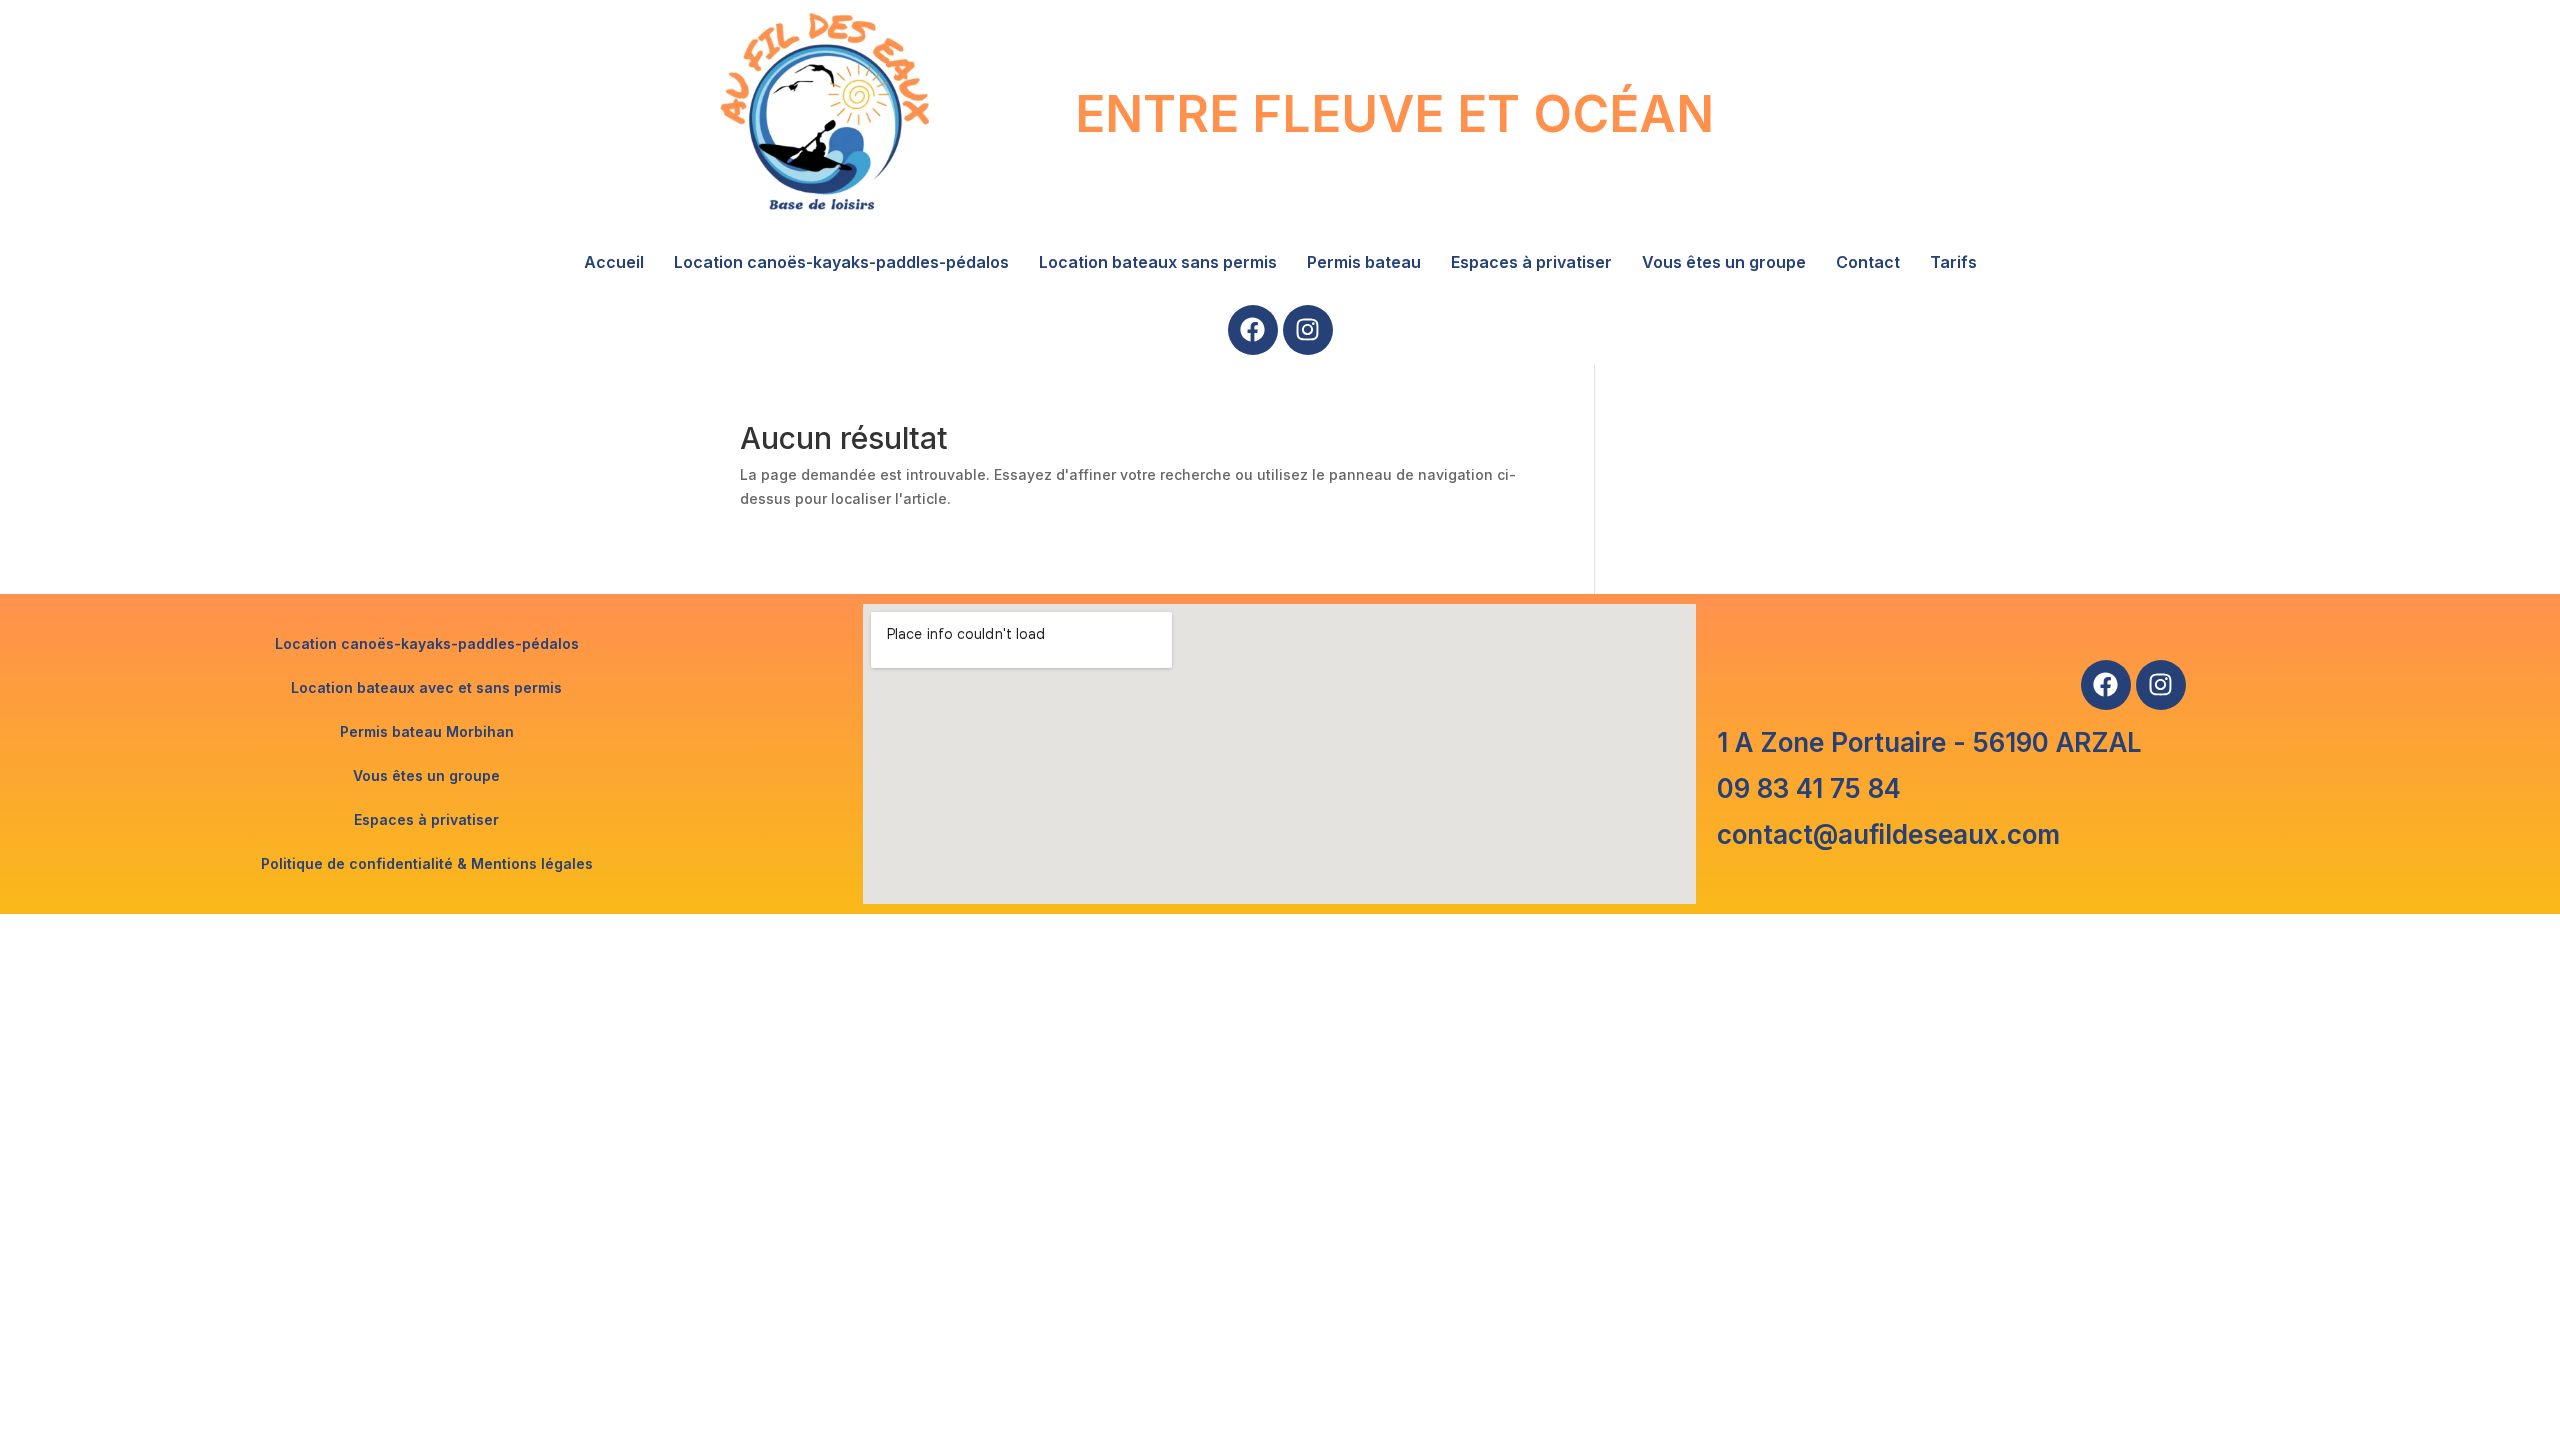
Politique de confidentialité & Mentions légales (427, 863)
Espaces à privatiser (1531, 262)
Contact (1868, 262)
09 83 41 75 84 (1809, 788)
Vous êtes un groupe (1724, 262)
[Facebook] (1253, 330)
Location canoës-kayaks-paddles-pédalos (841, 262)
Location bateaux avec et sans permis (426, 687)
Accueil (614, 262)
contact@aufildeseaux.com (1888, 834)
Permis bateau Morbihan (427, 731)
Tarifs (1953, 262)
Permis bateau (1364, 262)
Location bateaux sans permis (1158, 262)
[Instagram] (1308, 330)
